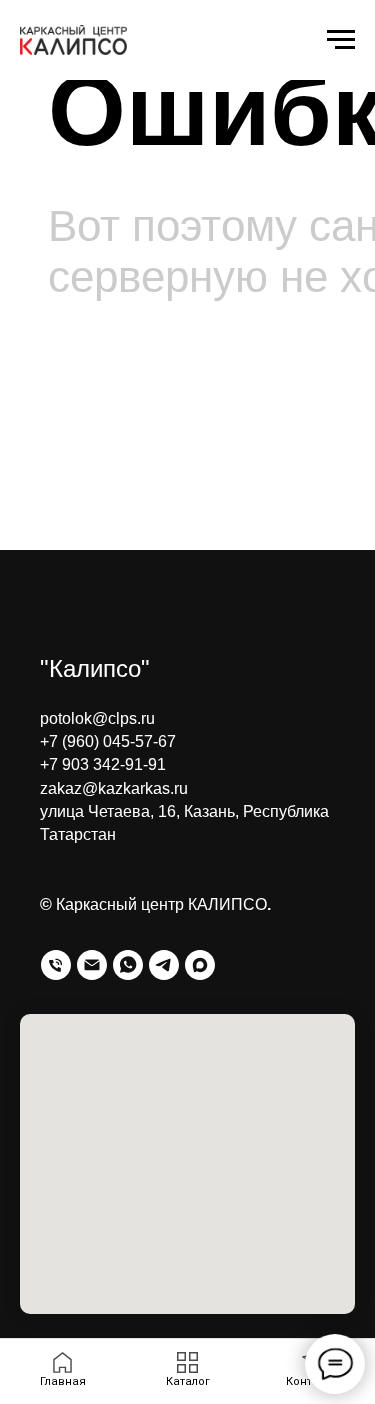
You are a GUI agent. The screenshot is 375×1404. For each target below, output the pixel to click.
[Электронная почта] (92, 965)
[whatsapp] (128, 965)
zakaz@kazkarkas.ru (114, 788)
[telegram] (164, 965)
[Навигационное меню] (341, 40)
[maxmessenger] (200, 965)
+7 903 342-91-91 (103, 764)
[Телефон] (56, 965)
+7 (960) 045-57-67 (108, 741)
